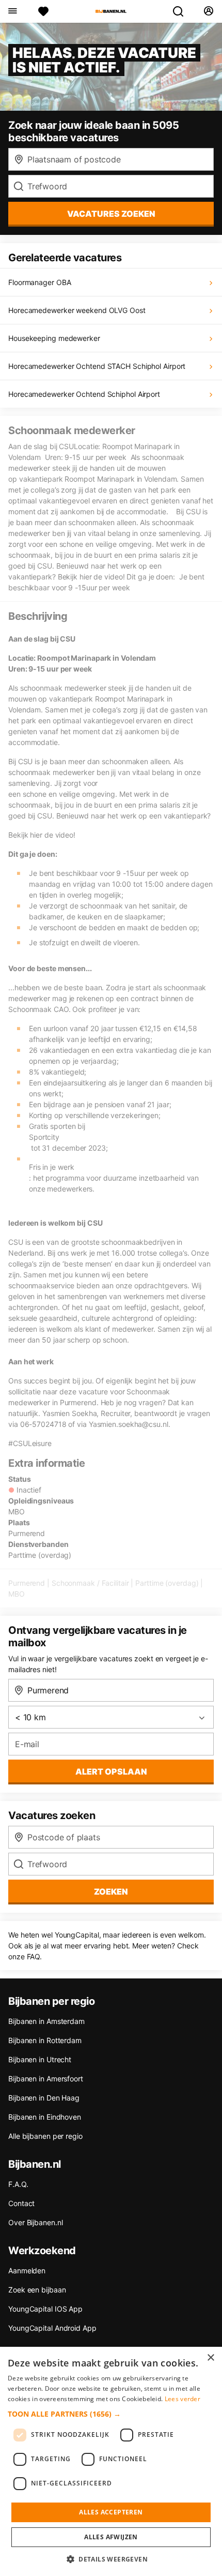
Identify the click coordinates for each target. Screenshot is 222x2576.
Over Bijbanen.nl (35, 2222)
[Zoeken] (182, 11)
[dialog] (111, 2461)
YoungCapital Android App (52, 2328)
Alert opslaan (111, 1771)
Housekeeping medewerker (54, 338)
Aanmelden (27, 2270)
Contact (21, 2203)
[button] (111, 2414)
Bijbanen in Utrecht (40, 2059)
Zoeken (111, 1892)
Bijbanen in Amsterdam (46, 2021)
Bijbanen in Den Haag (44, 2098)
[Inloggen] (208, 11)
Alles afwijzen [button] (111, 2537)
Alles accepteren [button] (111, 2512)
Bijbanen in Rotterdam (45, 2040)
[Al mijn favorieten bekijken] (43, 11)
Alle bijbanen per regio (45, 2136)
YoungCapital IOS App (45, 2309)
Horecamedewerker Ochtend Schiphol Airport (84, 394)
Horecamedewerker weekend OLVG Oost (77, 310)
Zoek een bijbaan (37, 2290)
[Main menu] (12, 11)
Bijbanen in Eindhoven (45, 2117)
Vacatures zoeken (111, 214)
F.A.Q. (18, 2184)
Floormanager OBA (39, 282)
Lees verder (183, 2399)
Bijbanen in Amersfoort (46, 2079)
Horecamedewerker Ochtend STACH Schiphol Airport (97, 366)
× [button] (210, 2358)
